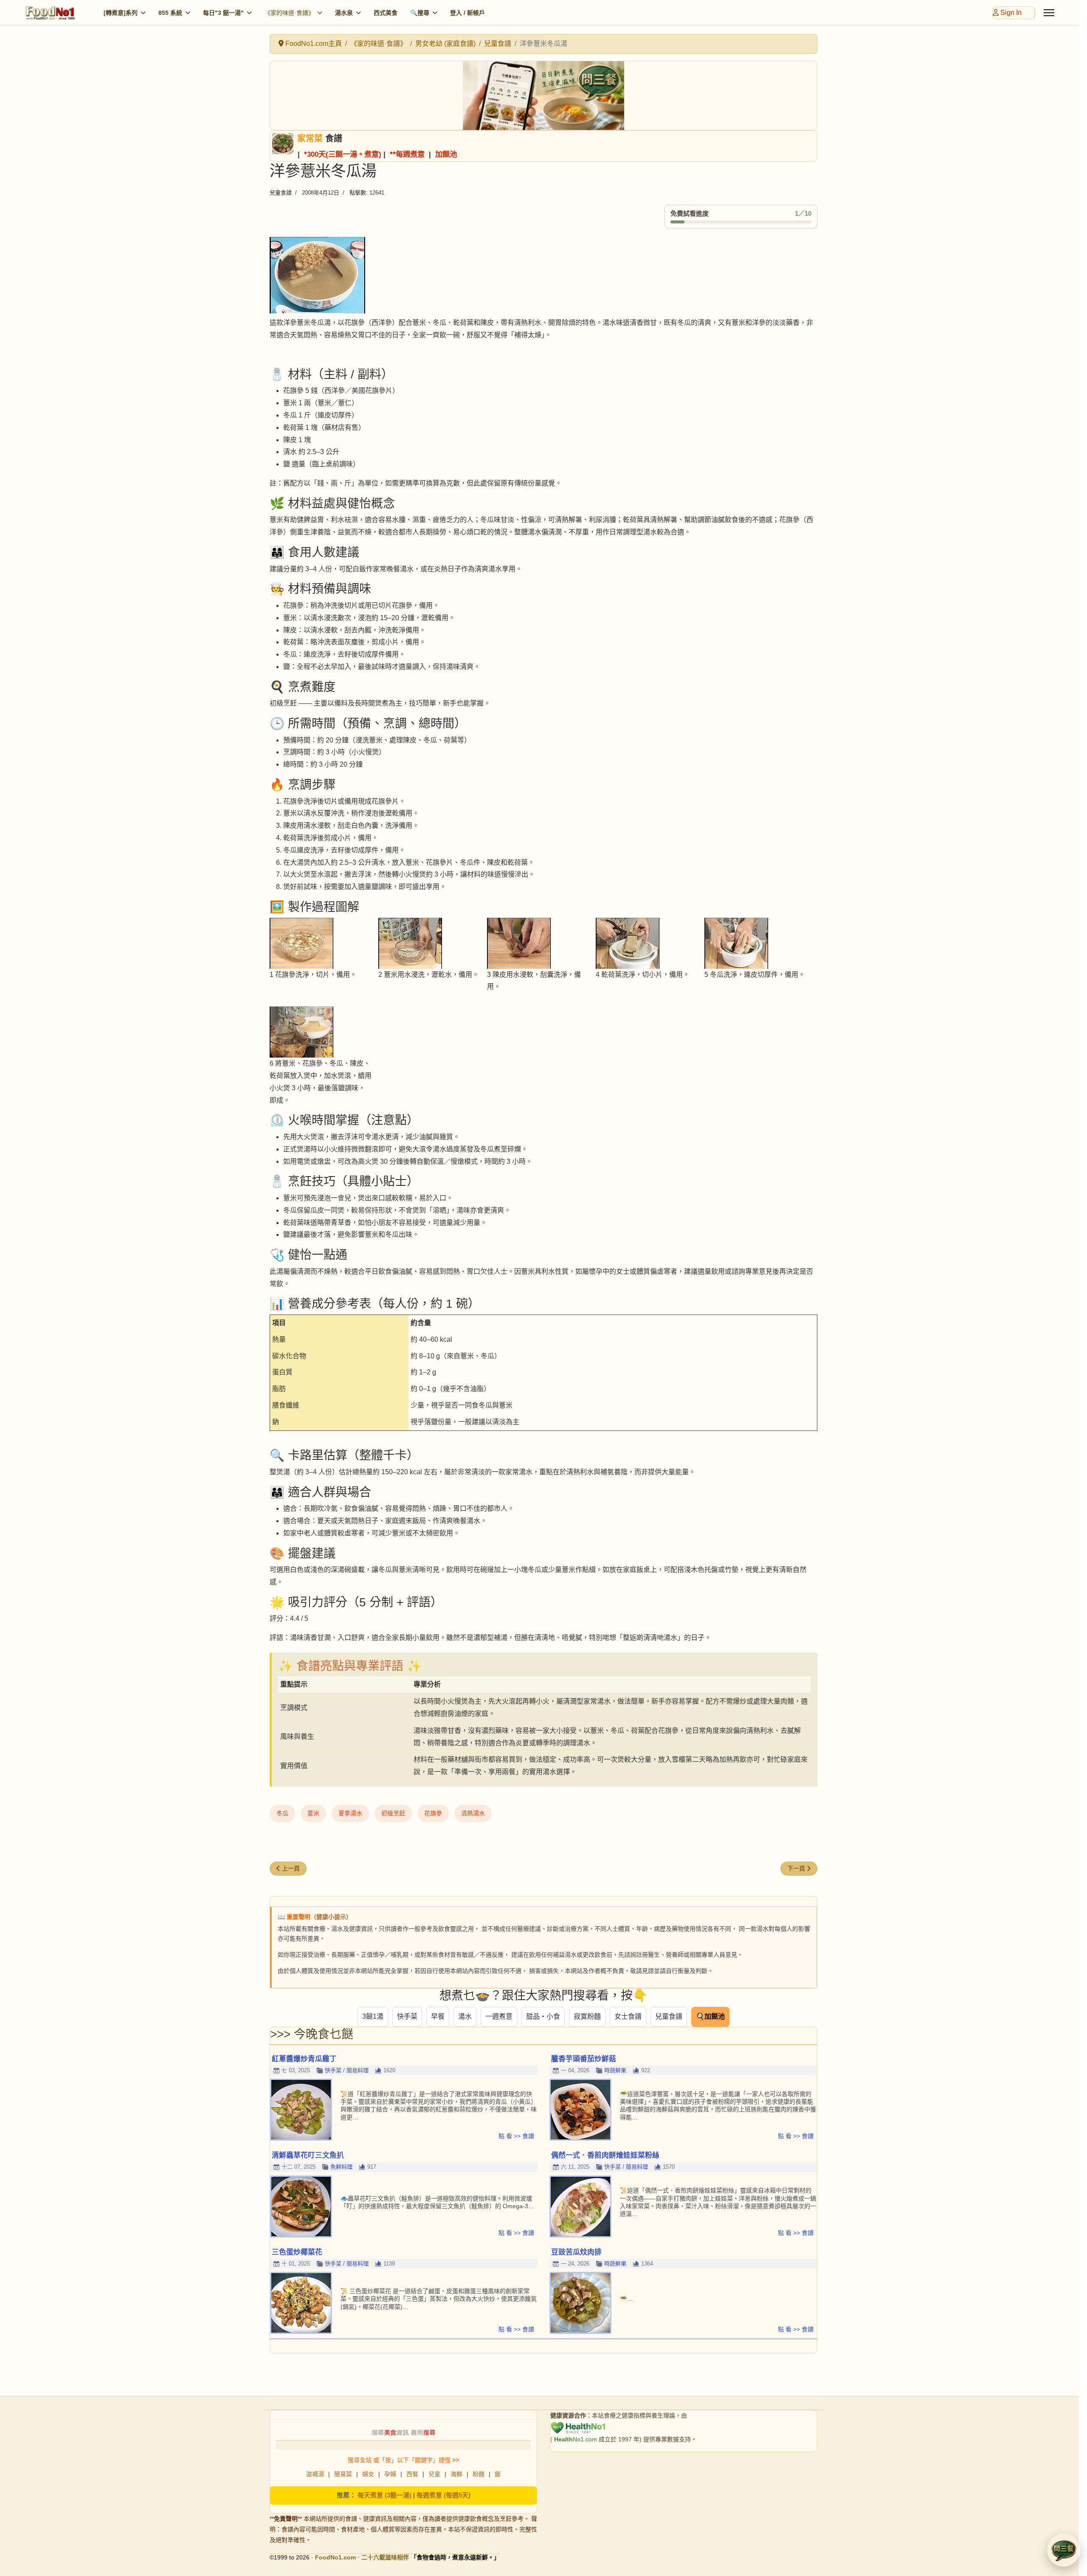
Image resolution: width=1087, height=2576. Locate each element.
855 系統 (170, 13)
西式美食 (386, 13)
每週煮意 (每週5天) (444, 2495)
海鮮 (456, 2474)
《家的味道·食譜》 (289, 13)
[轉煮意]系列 (121, 13)
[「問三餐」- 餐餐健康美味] (543, 96)
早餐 (438, 2016)
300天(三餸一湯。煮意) (344, 154)
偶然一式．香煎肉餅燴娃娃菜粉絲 (605, 2155)
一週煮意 (499, 2016)
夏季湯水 (350, 1813)
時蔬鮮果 (615, 2070)
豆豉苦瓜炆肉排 (576, 2252)
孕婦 (390, 2474)
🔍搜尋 (420, 13)
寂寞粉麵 (587, 2016)
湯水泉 (344, 13)
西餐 (412, 2474)
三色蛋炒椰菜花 (297, 2252)
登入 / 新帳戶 (467, 13)
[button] (1064, 2550)
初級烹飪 (393, 1813)
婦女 (368, 2474)
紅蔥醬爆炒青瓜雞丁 (304, 2059)
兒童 (434, 2474)
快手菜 (407, 2016)
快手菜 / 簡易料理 (347, 2070)
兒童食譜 (281, 193)
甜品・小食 (543, 2016)
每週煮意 (410, 154)
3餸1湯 (373, 2016)
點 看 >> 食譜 (516, 2136)
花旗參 (433, 1813)
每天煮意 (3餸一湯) (384, 2495)
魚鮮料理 (341, 2167)
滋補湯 (315, 2474)
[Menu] (1049, 13)
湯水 (465, 2016)
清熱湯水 (473, 1813)
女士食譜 (628, 2016)
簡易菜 (343, 2474)
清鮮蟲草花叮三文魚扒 (308, 2155)
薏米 (313, 1813)
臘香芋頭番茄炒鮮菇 (584, 2059)
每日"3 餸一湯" (223, 13)
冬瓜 (282, 1813)
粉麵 (479, 2474)
